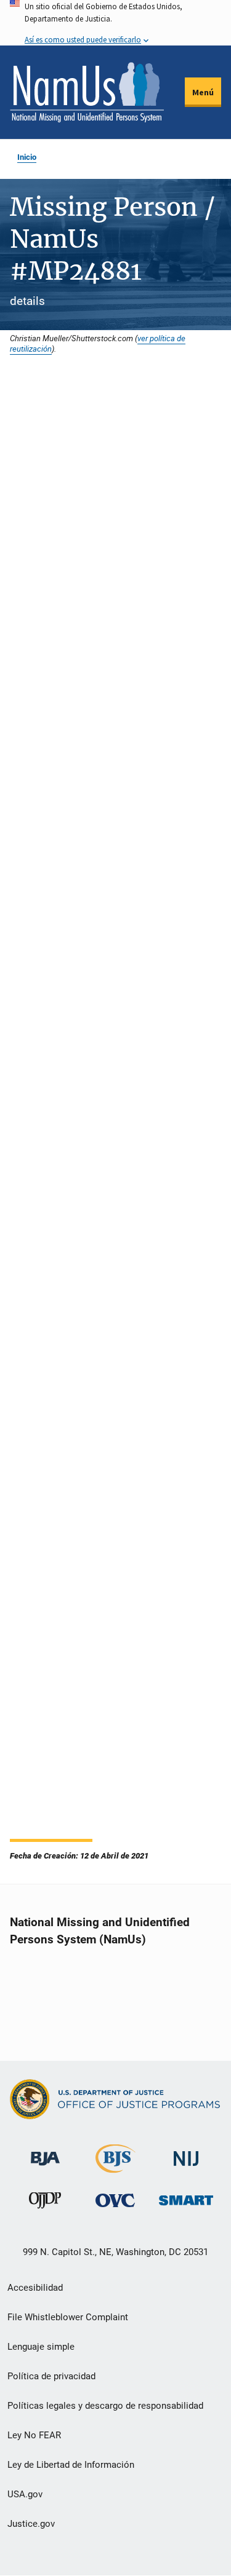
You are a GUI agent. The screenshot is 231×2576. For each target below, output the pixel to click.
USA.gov (25, 2494)
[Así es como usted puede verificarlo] (115, 23)
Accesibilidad (35, 2288)
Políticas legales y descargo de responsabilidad (105, 2406)
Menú (203, 92)
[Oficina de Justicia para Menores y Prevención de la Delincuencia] (45, 2203)
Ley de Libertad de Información (71, 2465)
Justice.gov (31, 2524)
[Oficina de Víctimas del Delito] (115, 2200)
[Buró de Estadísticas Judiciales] (115, 2167)
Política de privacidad (51, 2376)
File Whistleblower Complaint (68, 2317)
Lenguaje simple (41, 2347)
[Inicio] (87, 92)
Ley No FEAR (34, 2435)
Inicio (27, 157)
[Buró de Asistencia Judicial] (45, 2153)
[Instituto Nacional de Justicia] (186, 2153)
